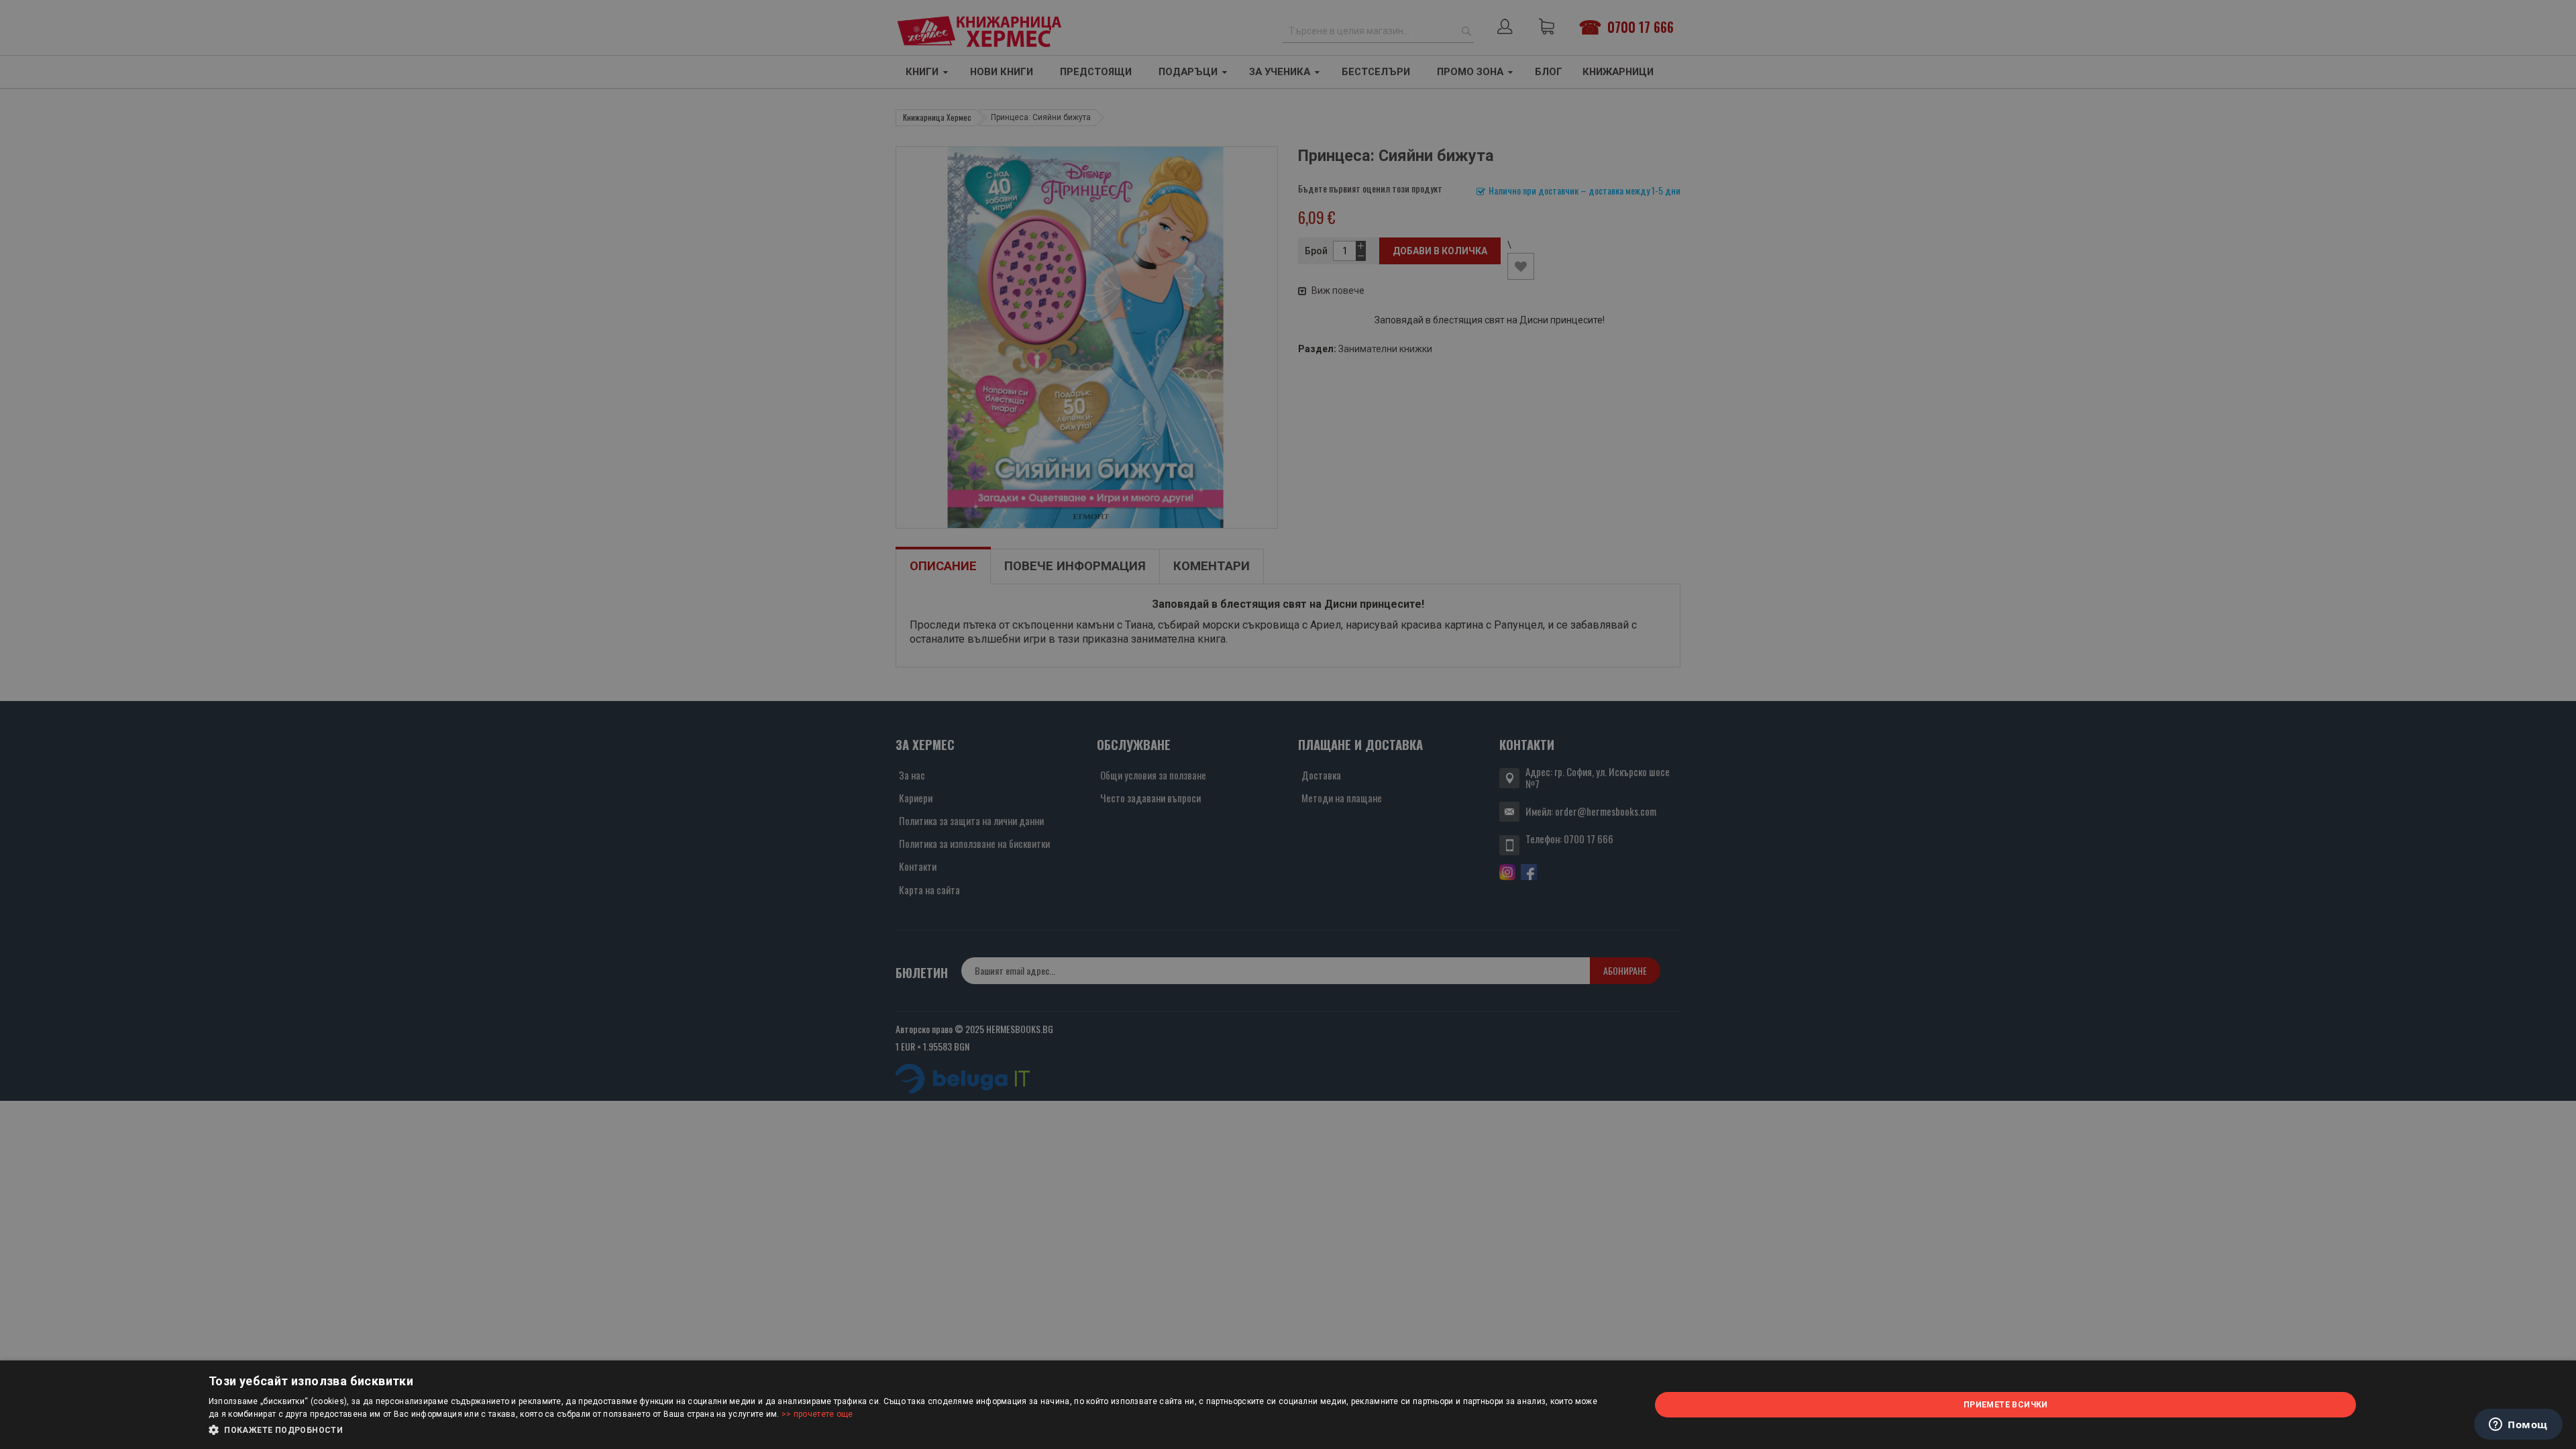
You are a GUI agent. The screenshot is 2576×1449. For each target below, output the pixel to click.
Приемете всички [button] (2006, 1405)
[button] (908, 1430)
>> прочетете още (817, 1414)
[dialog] (1288, 1405)
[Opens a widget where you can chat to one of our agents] (2518, 1426)
